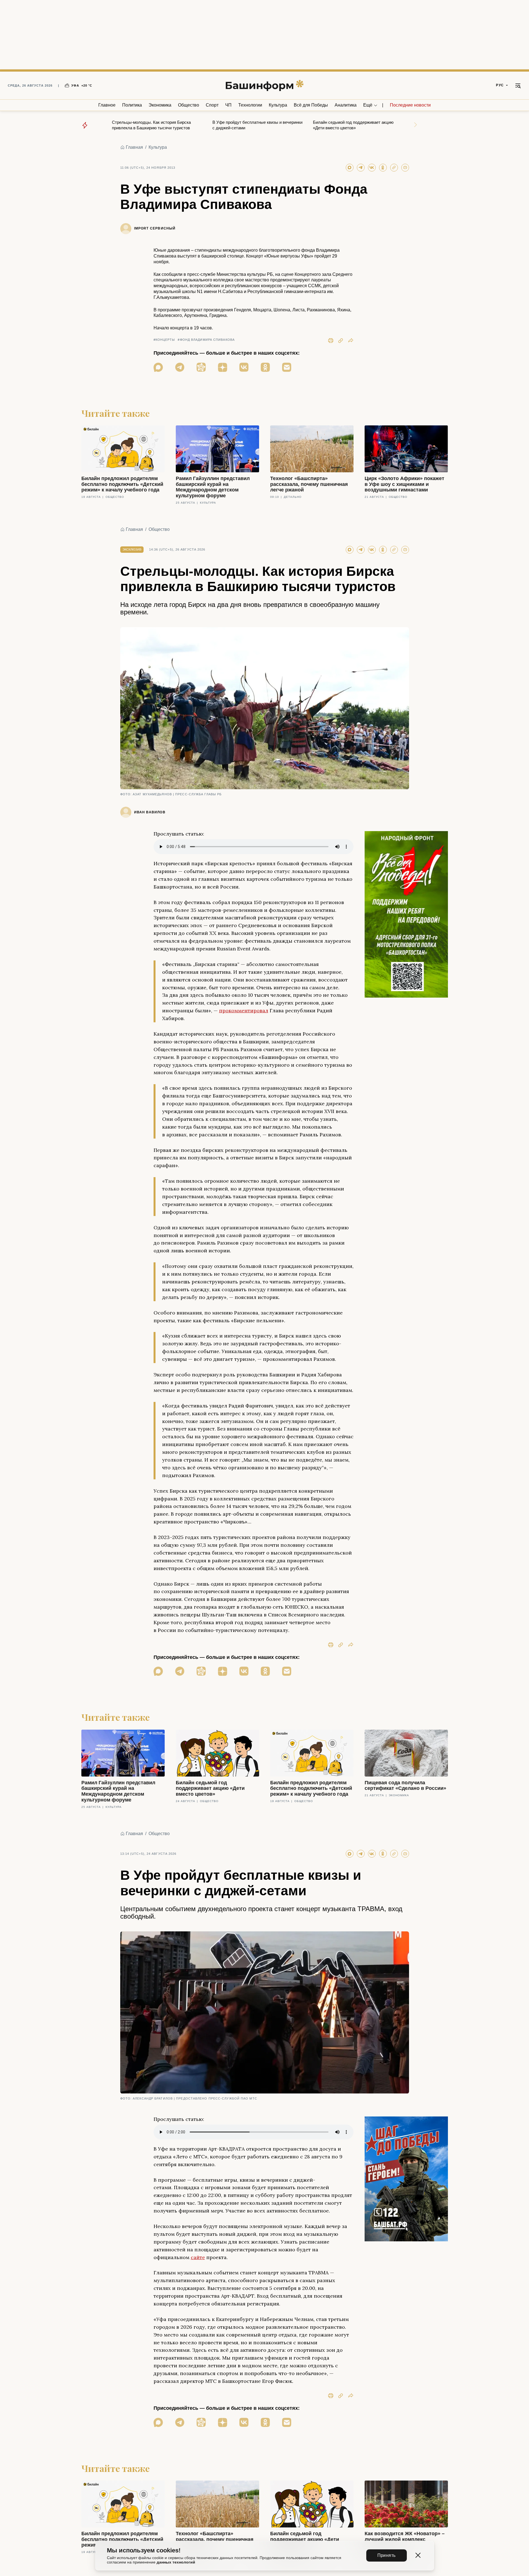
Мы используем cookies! (144, 2550)
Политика (132, 105)
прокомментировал (244, 1011)
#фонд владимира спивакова (206, 340)
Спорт (212, 105)
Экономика (160, 105)
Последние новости (410, 105)
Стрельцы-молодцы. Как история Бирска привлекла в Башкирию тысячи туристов (151, 125)
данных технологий (176, 2562)
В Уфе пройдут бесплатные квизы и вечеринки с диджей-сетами (257, 125)
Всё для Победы (311, 105)
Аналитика (346, 105)
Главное (107, 105)
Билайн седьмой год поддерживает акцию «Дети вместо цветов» (353, 125)
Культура (278, 105)
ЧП (228, 105)
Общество (189, 105)
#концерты (164, 340)
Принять (387, 2555)
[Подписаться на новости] (287, 367)
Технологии (250, 105)
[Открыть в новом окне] (158, 367)
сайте (198, 2257)
